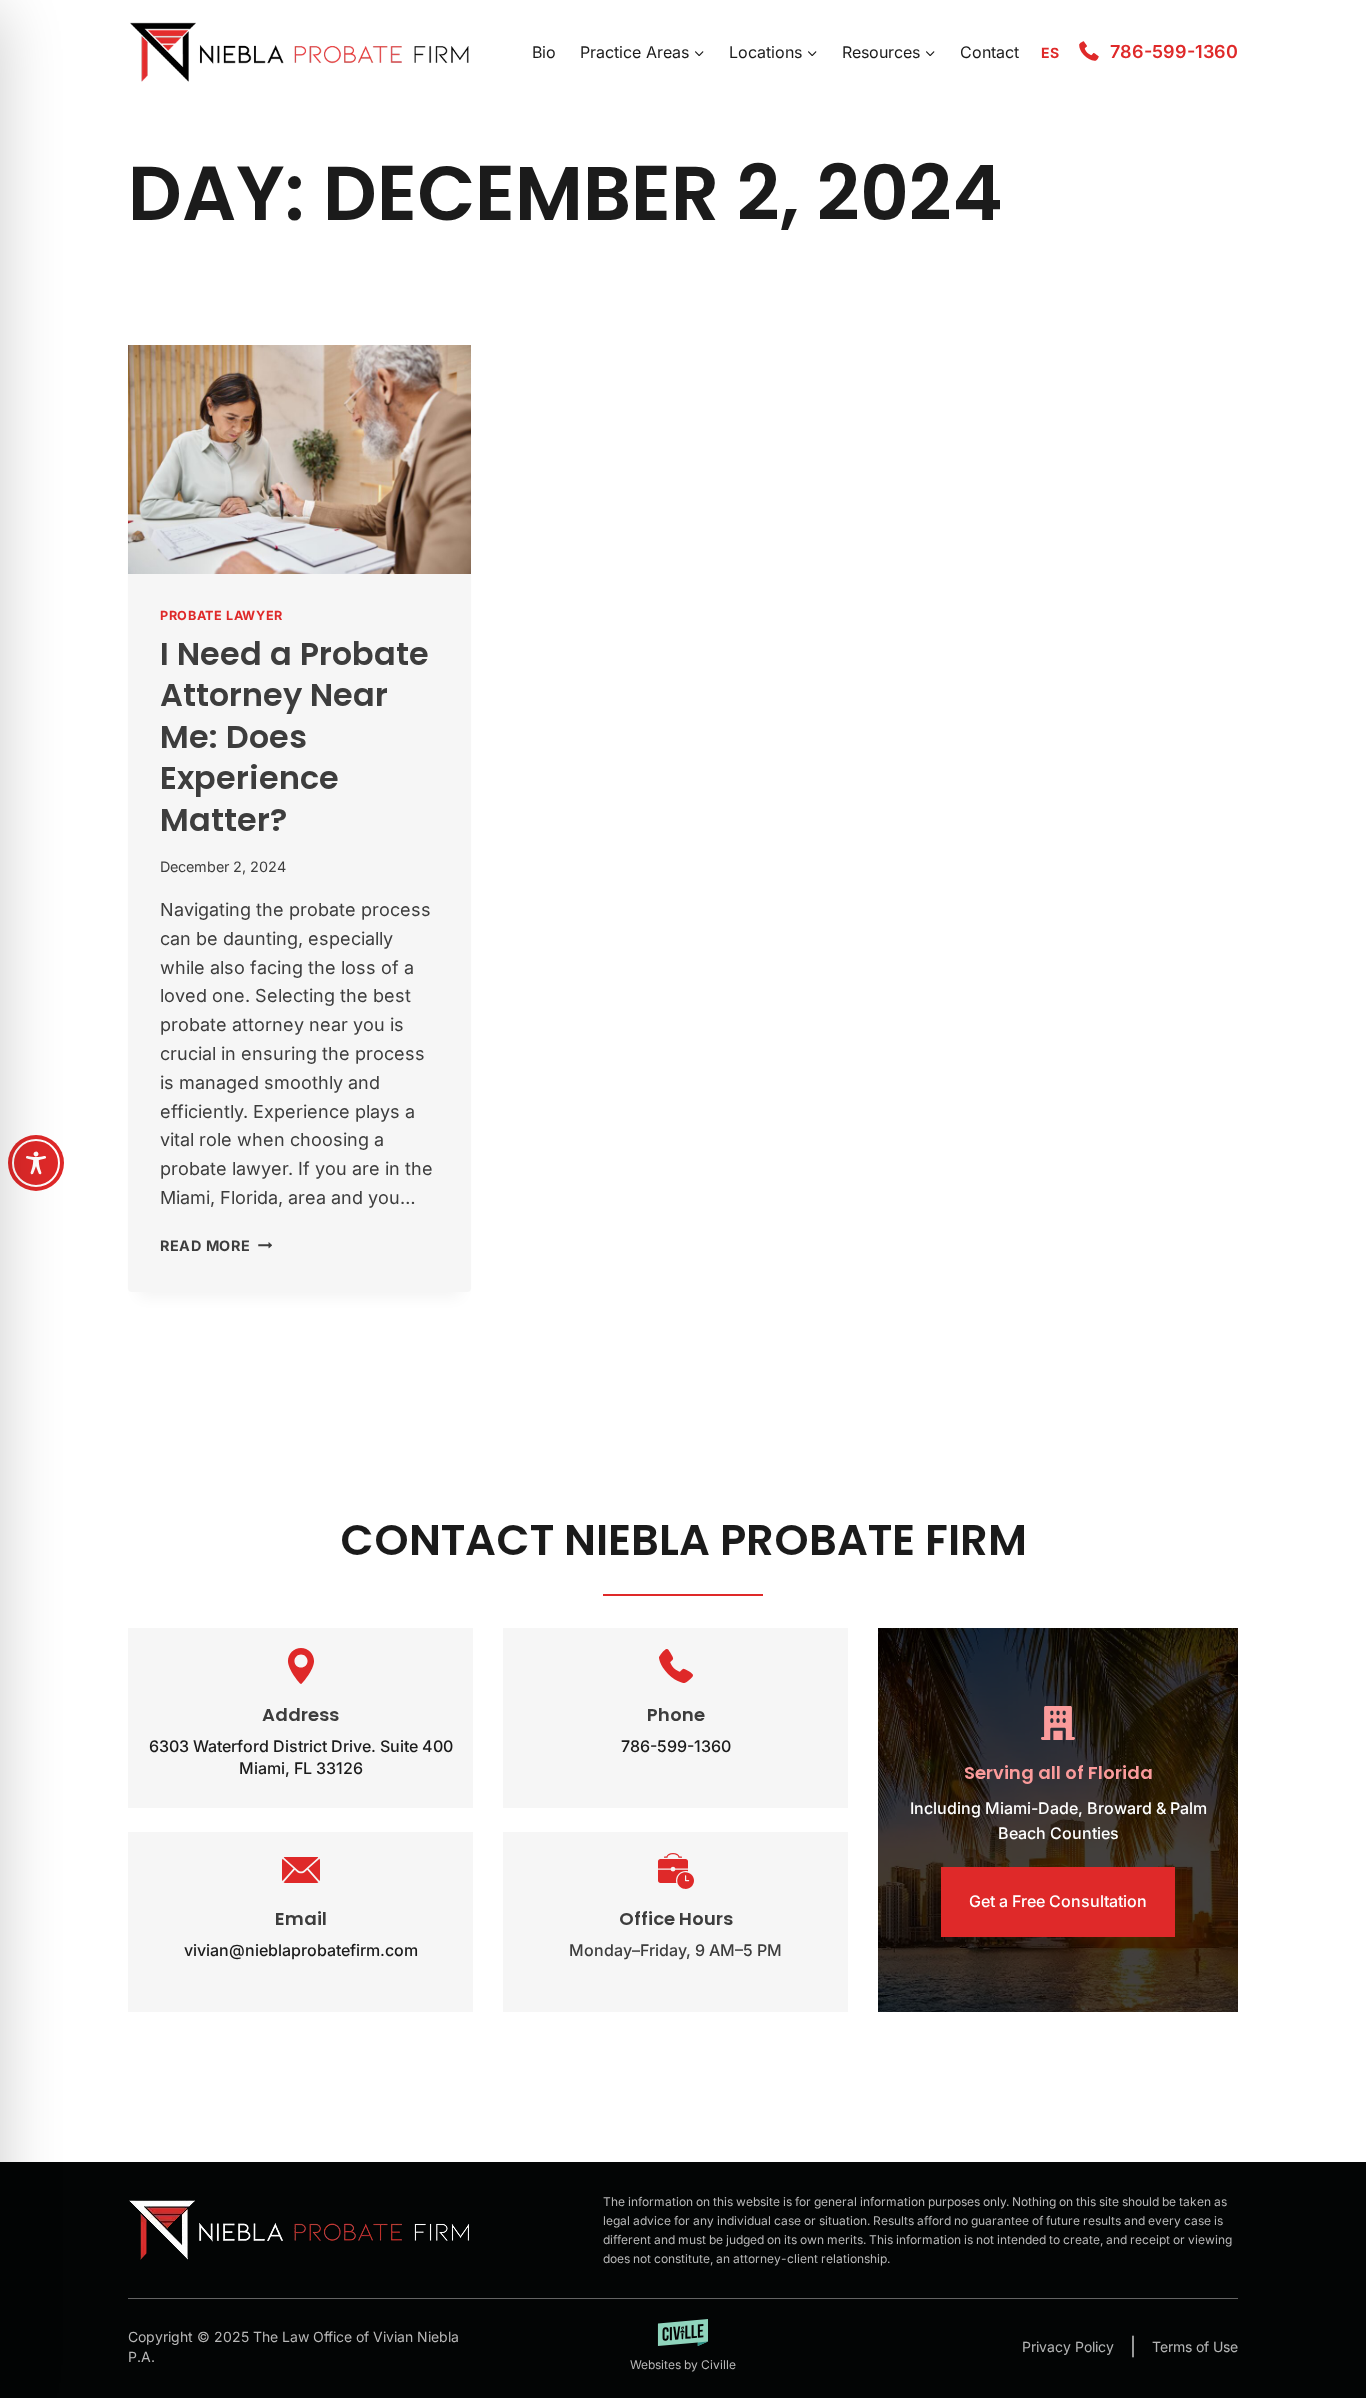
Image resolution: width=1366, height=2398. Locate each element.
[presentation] (299, 459)
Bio (544, 52)
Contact (989, 52)
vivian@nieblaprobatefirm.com (301, 1950)
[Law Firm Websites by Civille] (683, 2346)
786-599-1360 (1174, 51)
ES (1050, 52)
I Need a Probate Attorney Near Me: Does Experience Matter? (294, 736)
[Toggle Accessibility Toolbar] (36, 1163)
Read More (216, 1245)
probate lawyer (221, 615)
